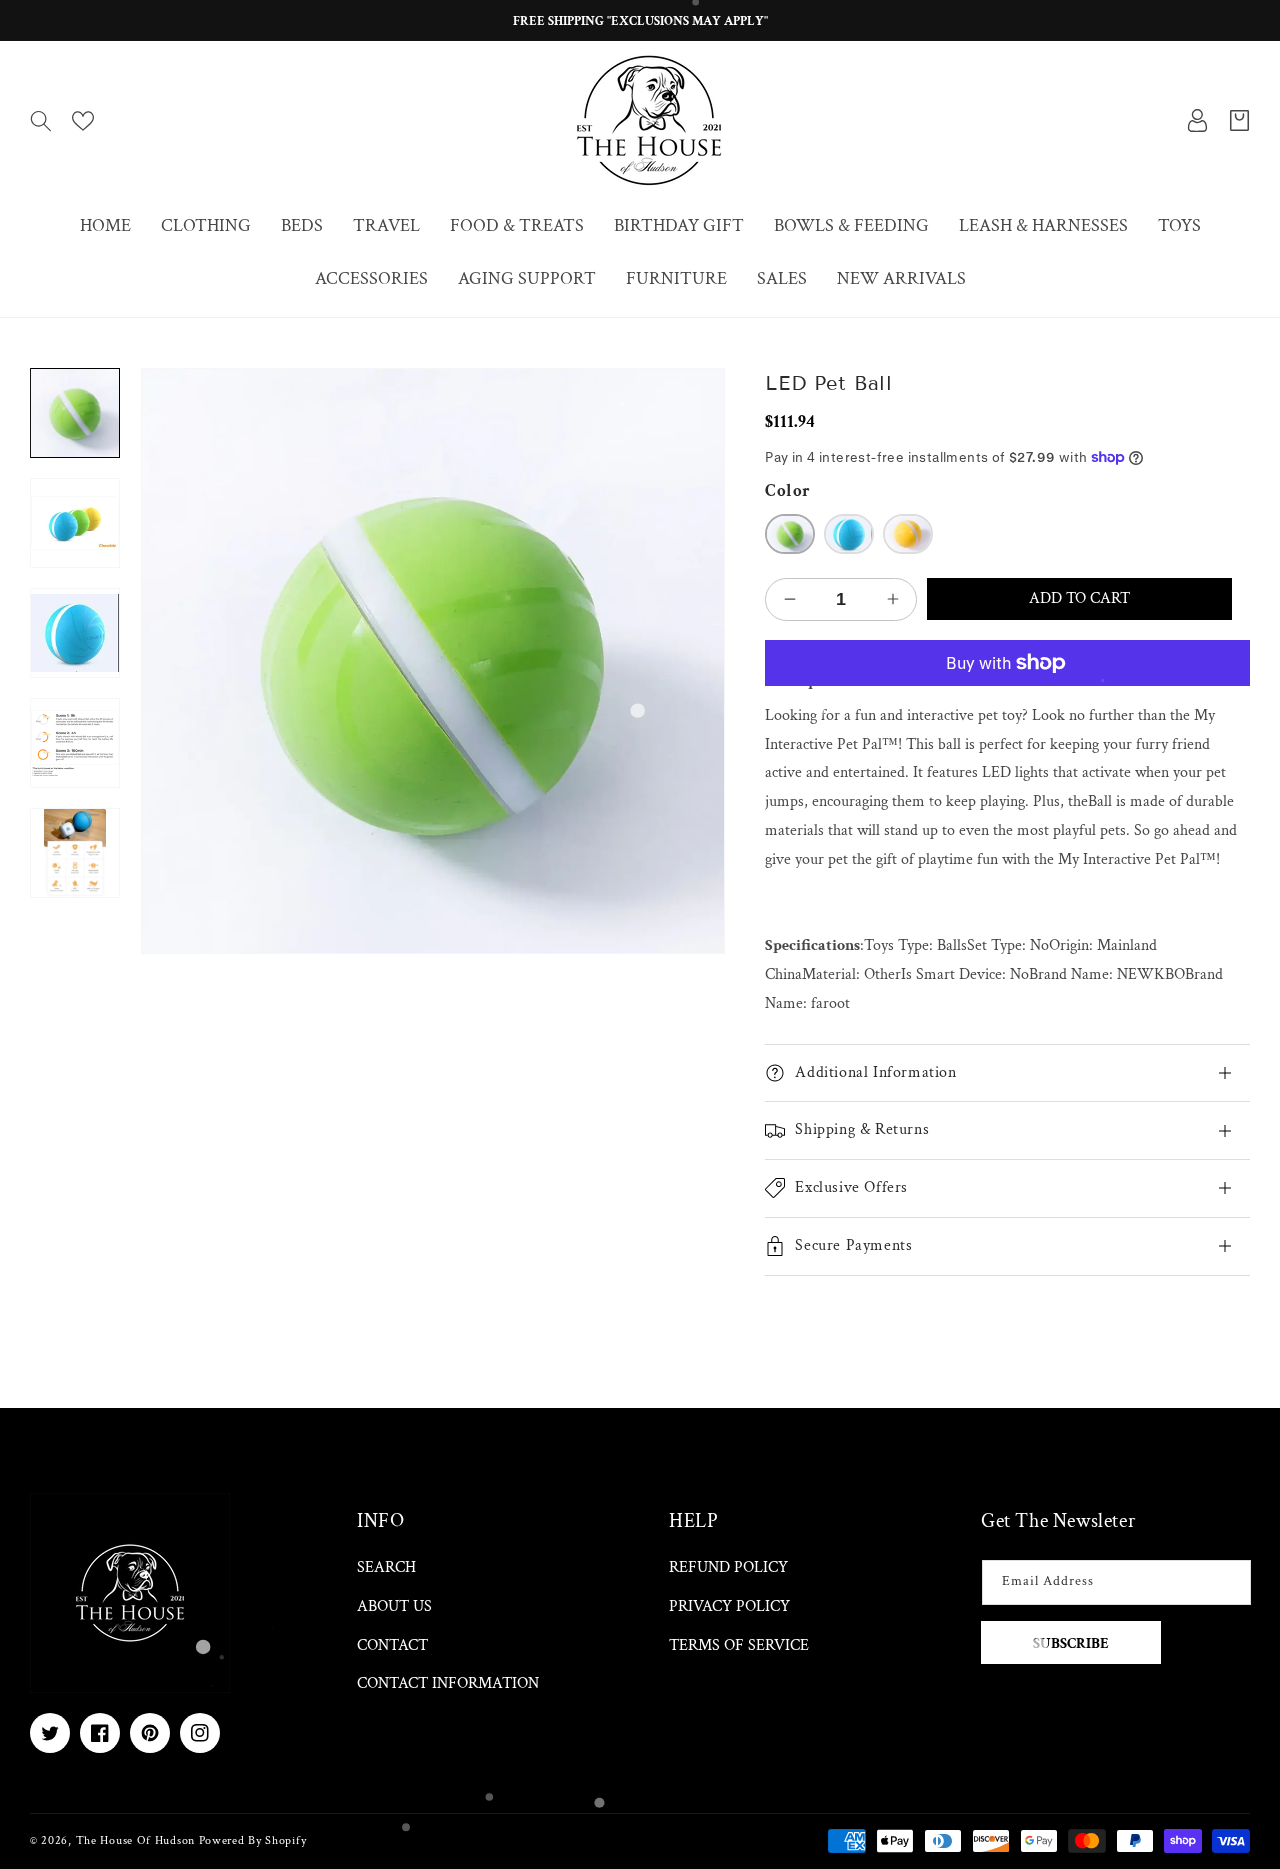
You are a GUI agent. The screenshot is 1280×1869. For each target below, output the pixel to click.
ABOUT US (394, 1606)
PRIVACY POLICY (729, 1606)
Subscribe (1071, 1643)
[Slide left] (75, 368)
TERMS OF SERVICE (739, 1645)
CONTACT (392, 1645)
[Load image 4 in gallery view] (75, 744)
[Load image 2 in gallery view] (75, 523)
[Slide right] (75, 899)
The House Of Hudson (135, 1840)
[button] (41, 121)
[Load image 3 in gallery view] (75, 633)
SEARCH (386, 1567)
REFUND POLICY (728, 1567)
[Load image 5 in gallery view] (75, 854)
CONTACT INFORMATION (448, 1683)
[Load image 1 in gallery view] (75, 413)
